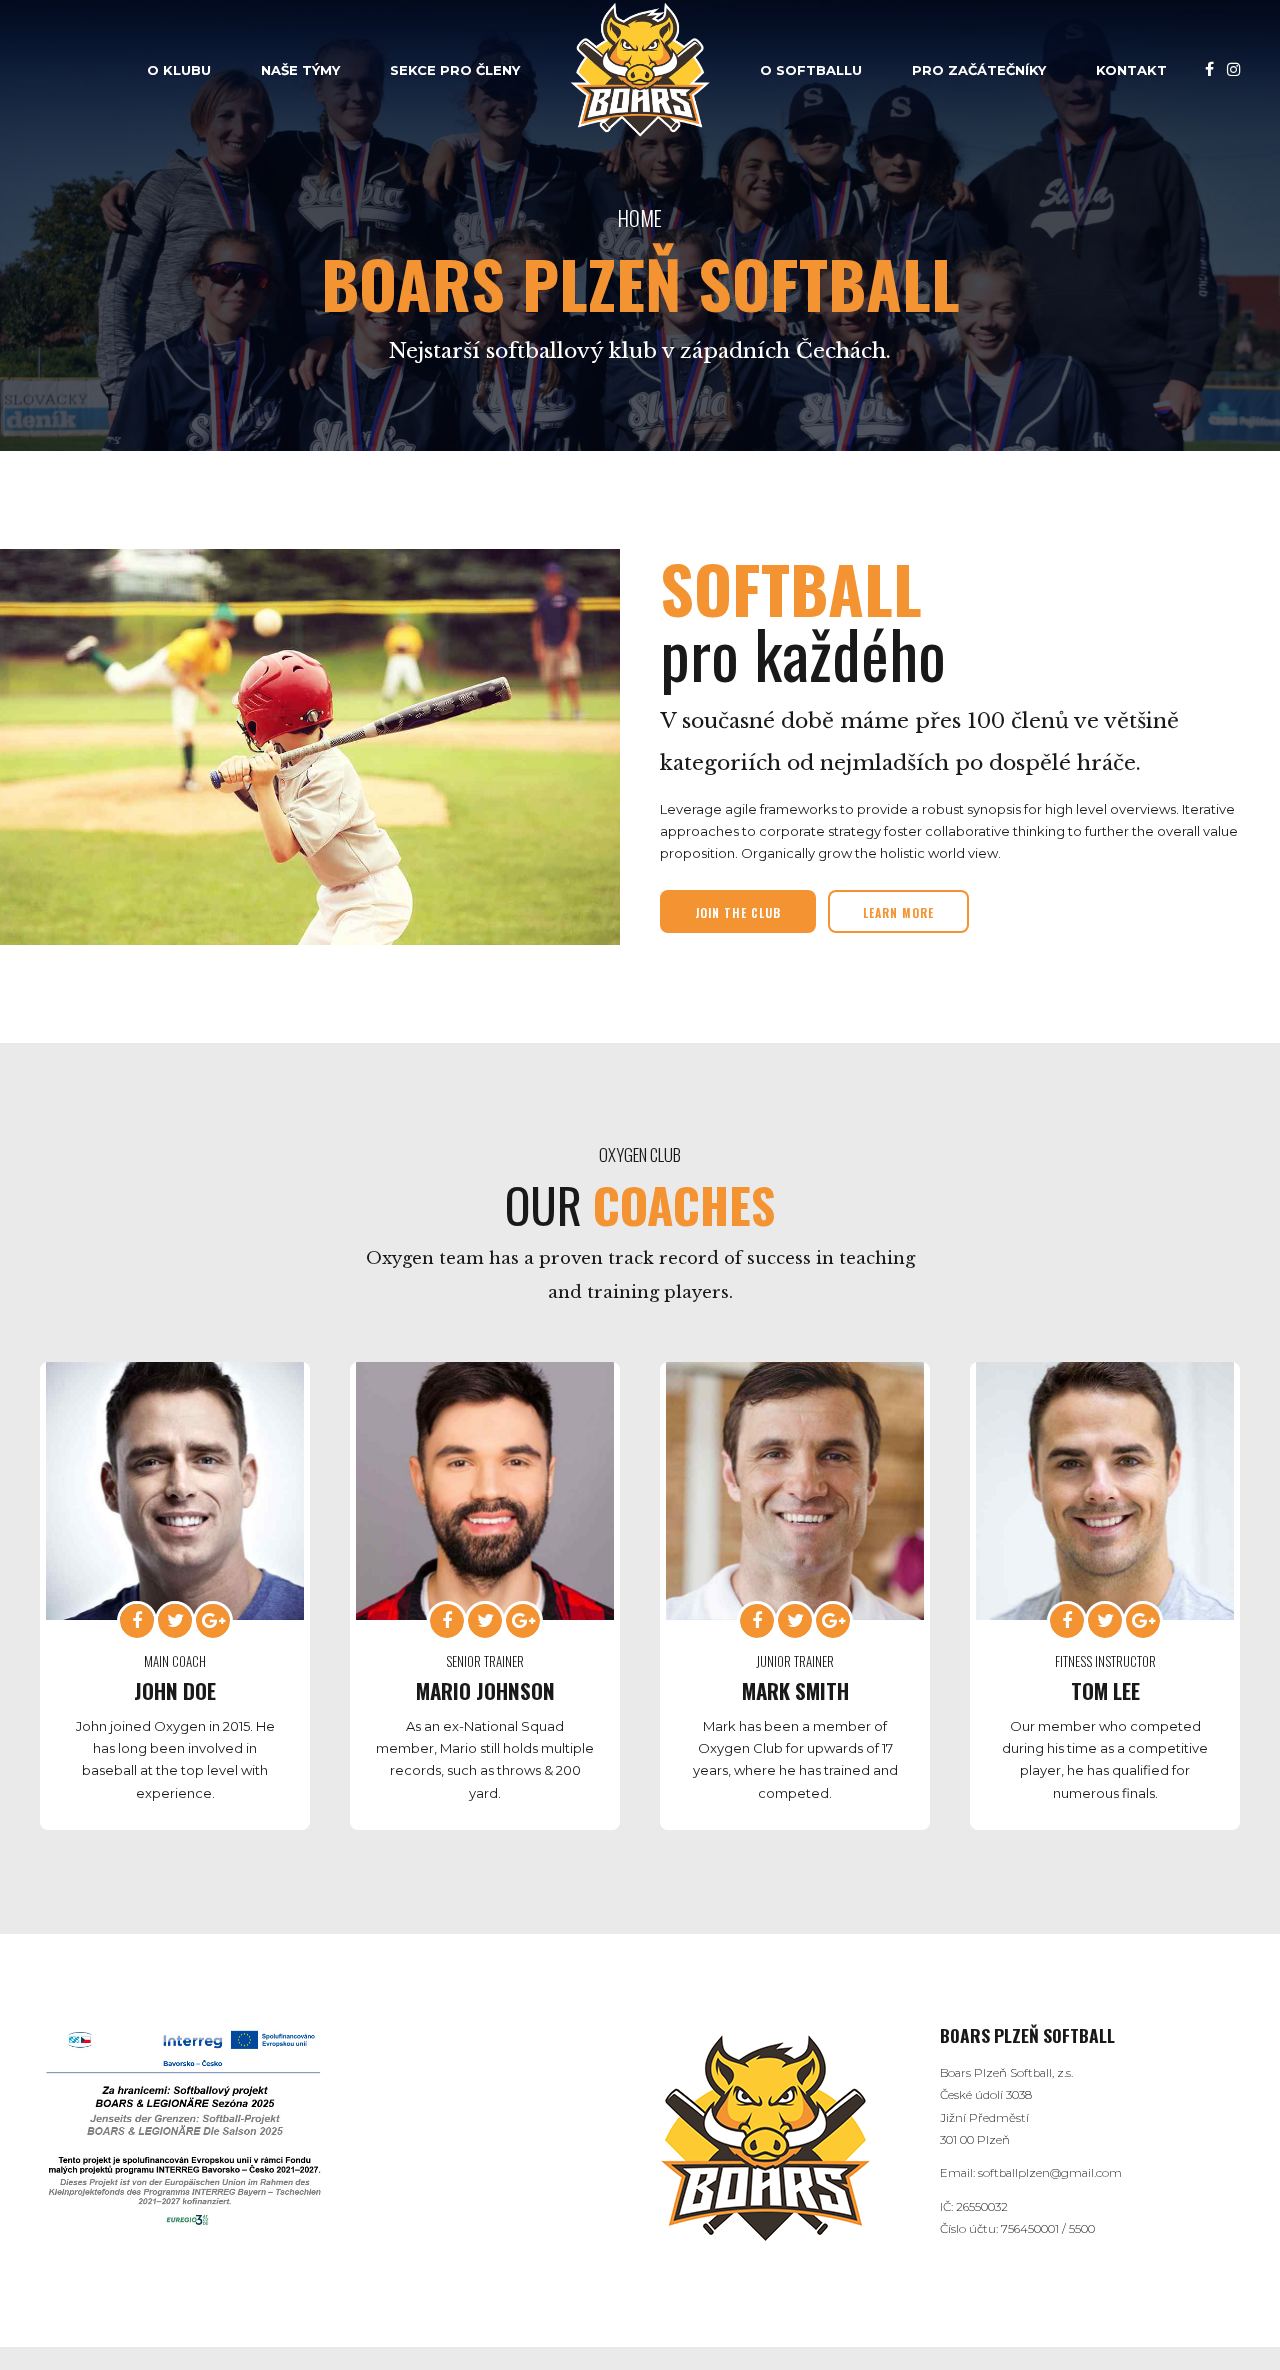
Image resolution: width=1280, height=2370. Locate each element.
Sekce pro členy (455, 70)
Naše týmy (300, 70)
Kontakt (1131, 70)
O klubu (179, 70)
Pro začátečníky (979, 70)
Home (640, 217)
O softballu (811, 70)
